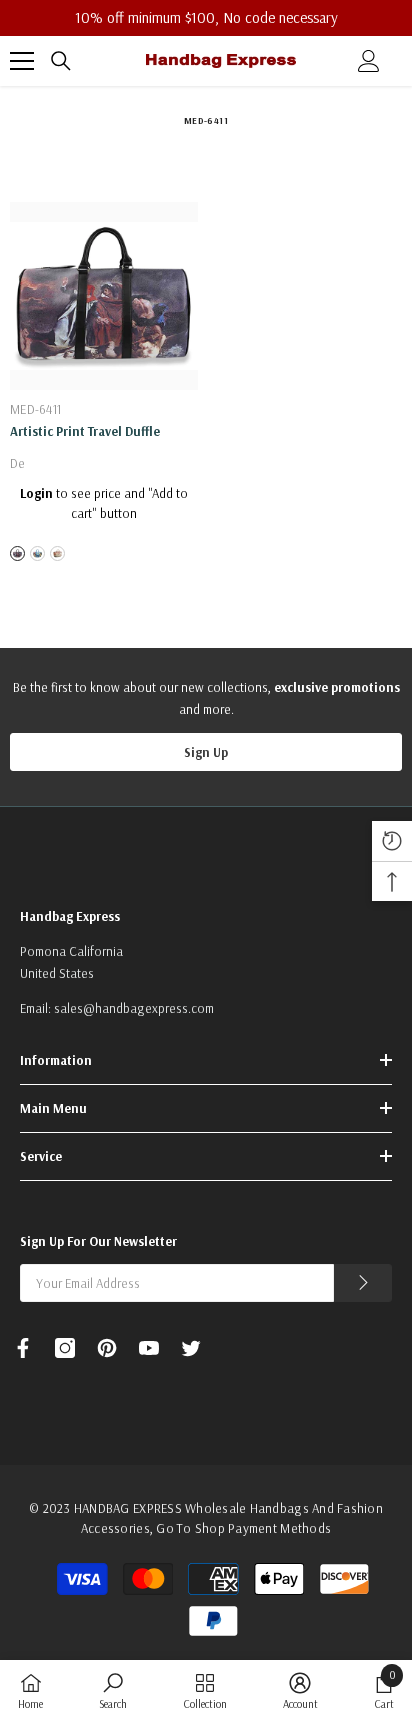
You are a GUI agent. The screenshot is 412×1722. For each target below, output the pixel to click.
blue (37, 553)
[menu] (22, 61)
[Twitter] (191, 1348)
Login (36, 493)
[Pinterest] (107, 1348)
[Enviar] (363, 1283)
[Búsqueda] (61, 61)
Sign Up (206, 752)
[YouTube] (149, 1348)
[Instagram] (65, 1348)
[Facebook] (23, 1348)
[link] (113, 1690)
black (17, 553)
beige (57, 553)
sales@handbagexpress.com (134, 1008)
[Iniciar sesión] (369, 61)
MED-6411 (35, 409)
